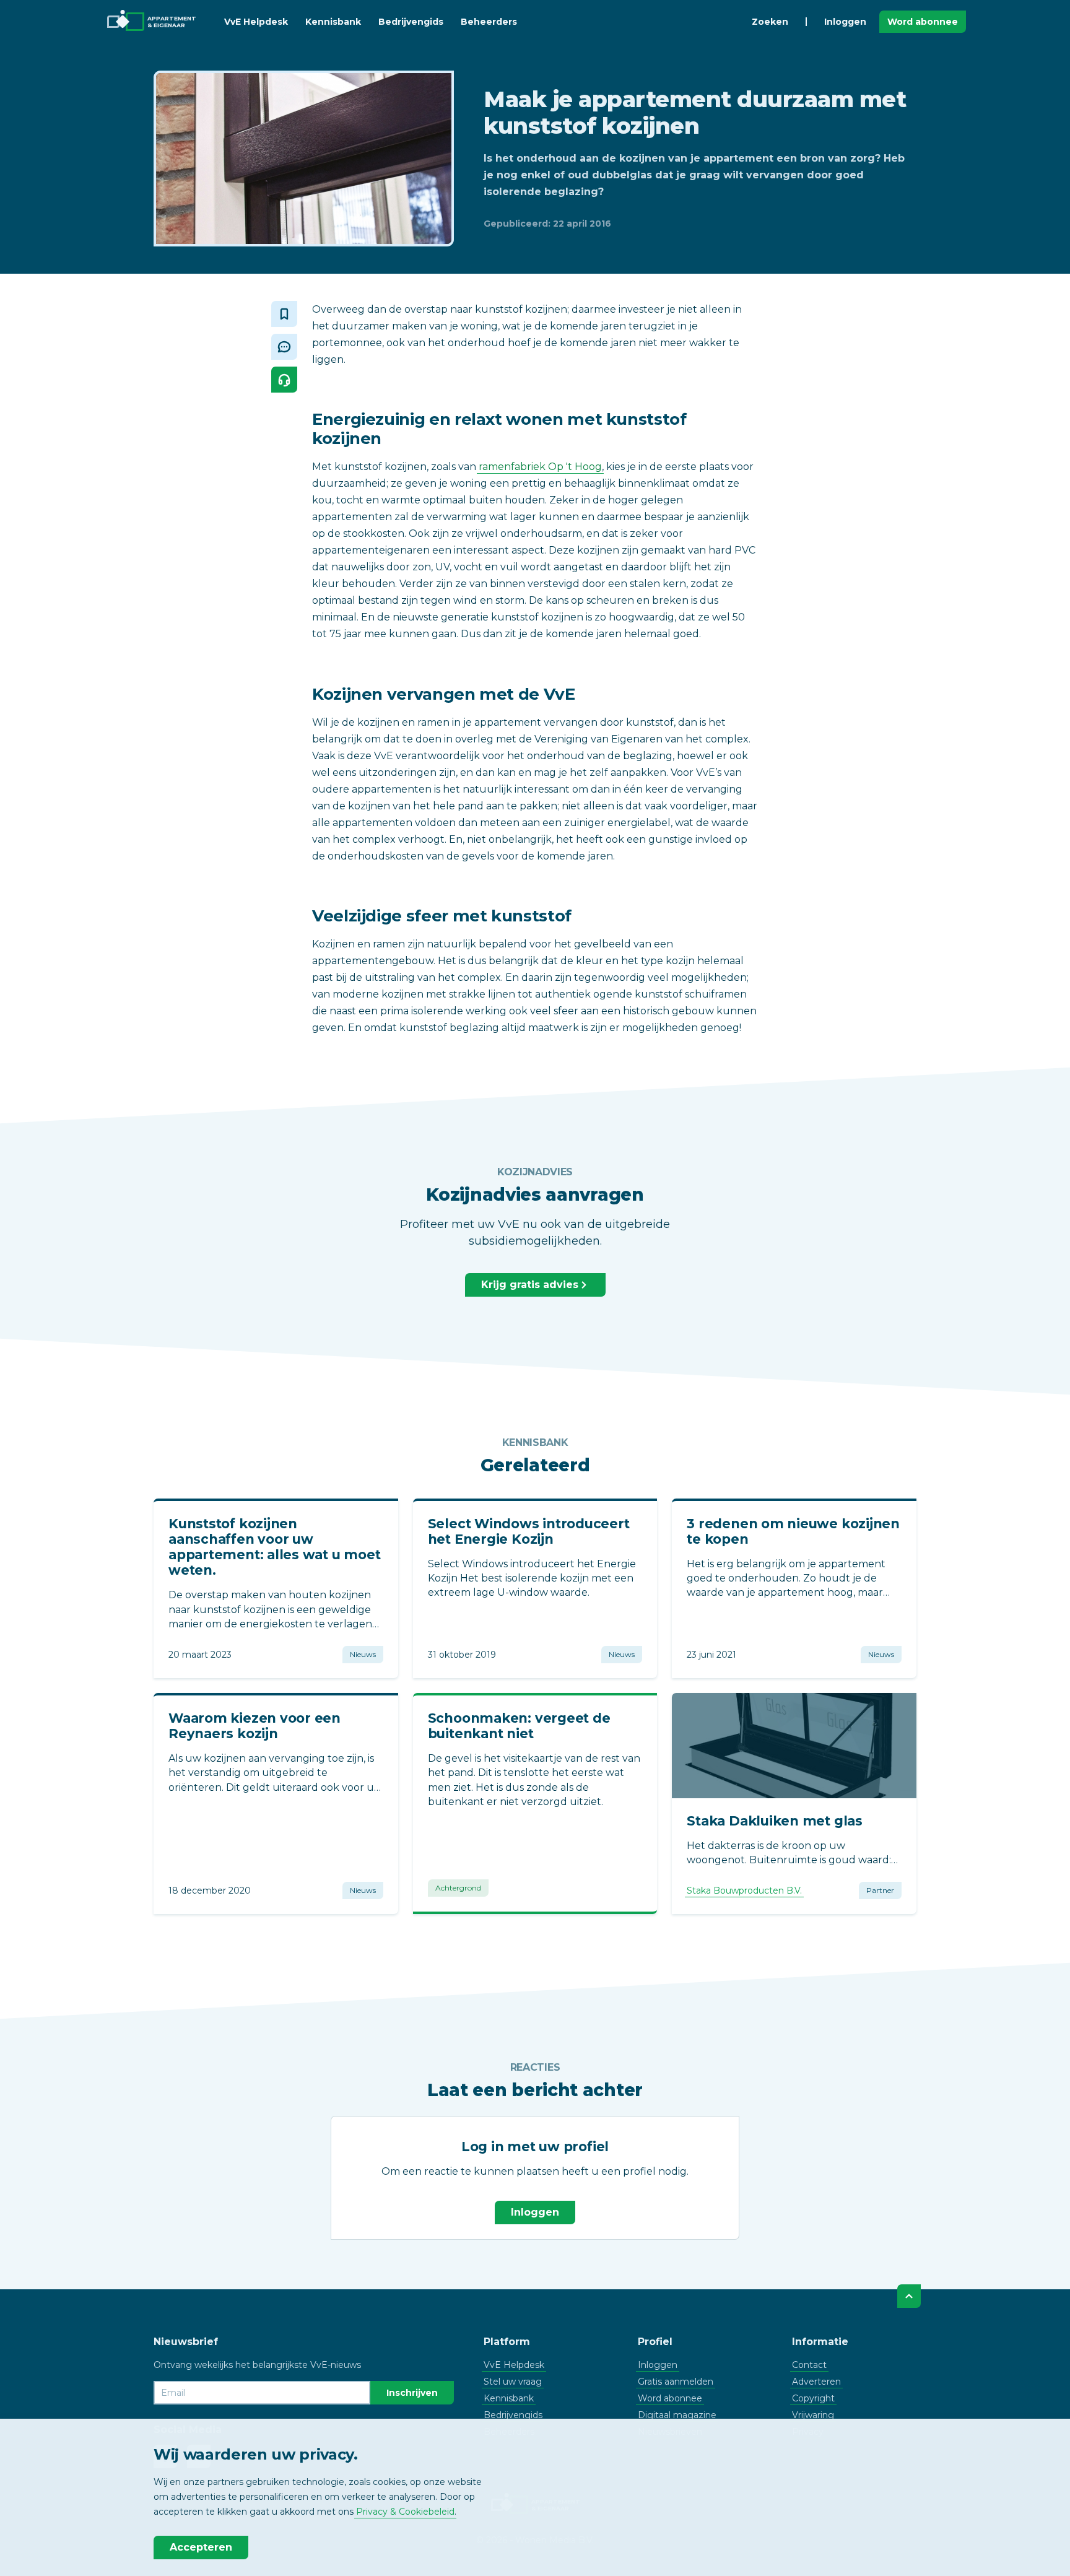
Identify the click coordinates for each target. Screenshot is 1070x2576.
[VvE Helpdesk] (284, 380)
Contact (809, 2365)
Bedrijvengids (411, 22)
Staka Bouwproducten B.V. (744, 1891)
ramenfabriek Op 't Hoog (540, 467)
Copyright (813, 2398)
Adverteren (816, 2382)
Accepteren (201, 2547)
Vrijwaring (813, 2415)
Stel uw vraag (513, 2382)
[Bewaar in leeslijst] (284, 314)
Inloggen (845, 22)
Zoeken (770, 22)
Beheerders (489, 22)
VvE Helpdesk (256, 22)
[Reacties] (284, 347)
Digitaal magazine (677, 2415)
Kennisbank (333, 22)
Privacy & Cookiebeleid (405, 2512)
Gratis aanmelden (676, 2382)
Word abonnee (923, 22)
